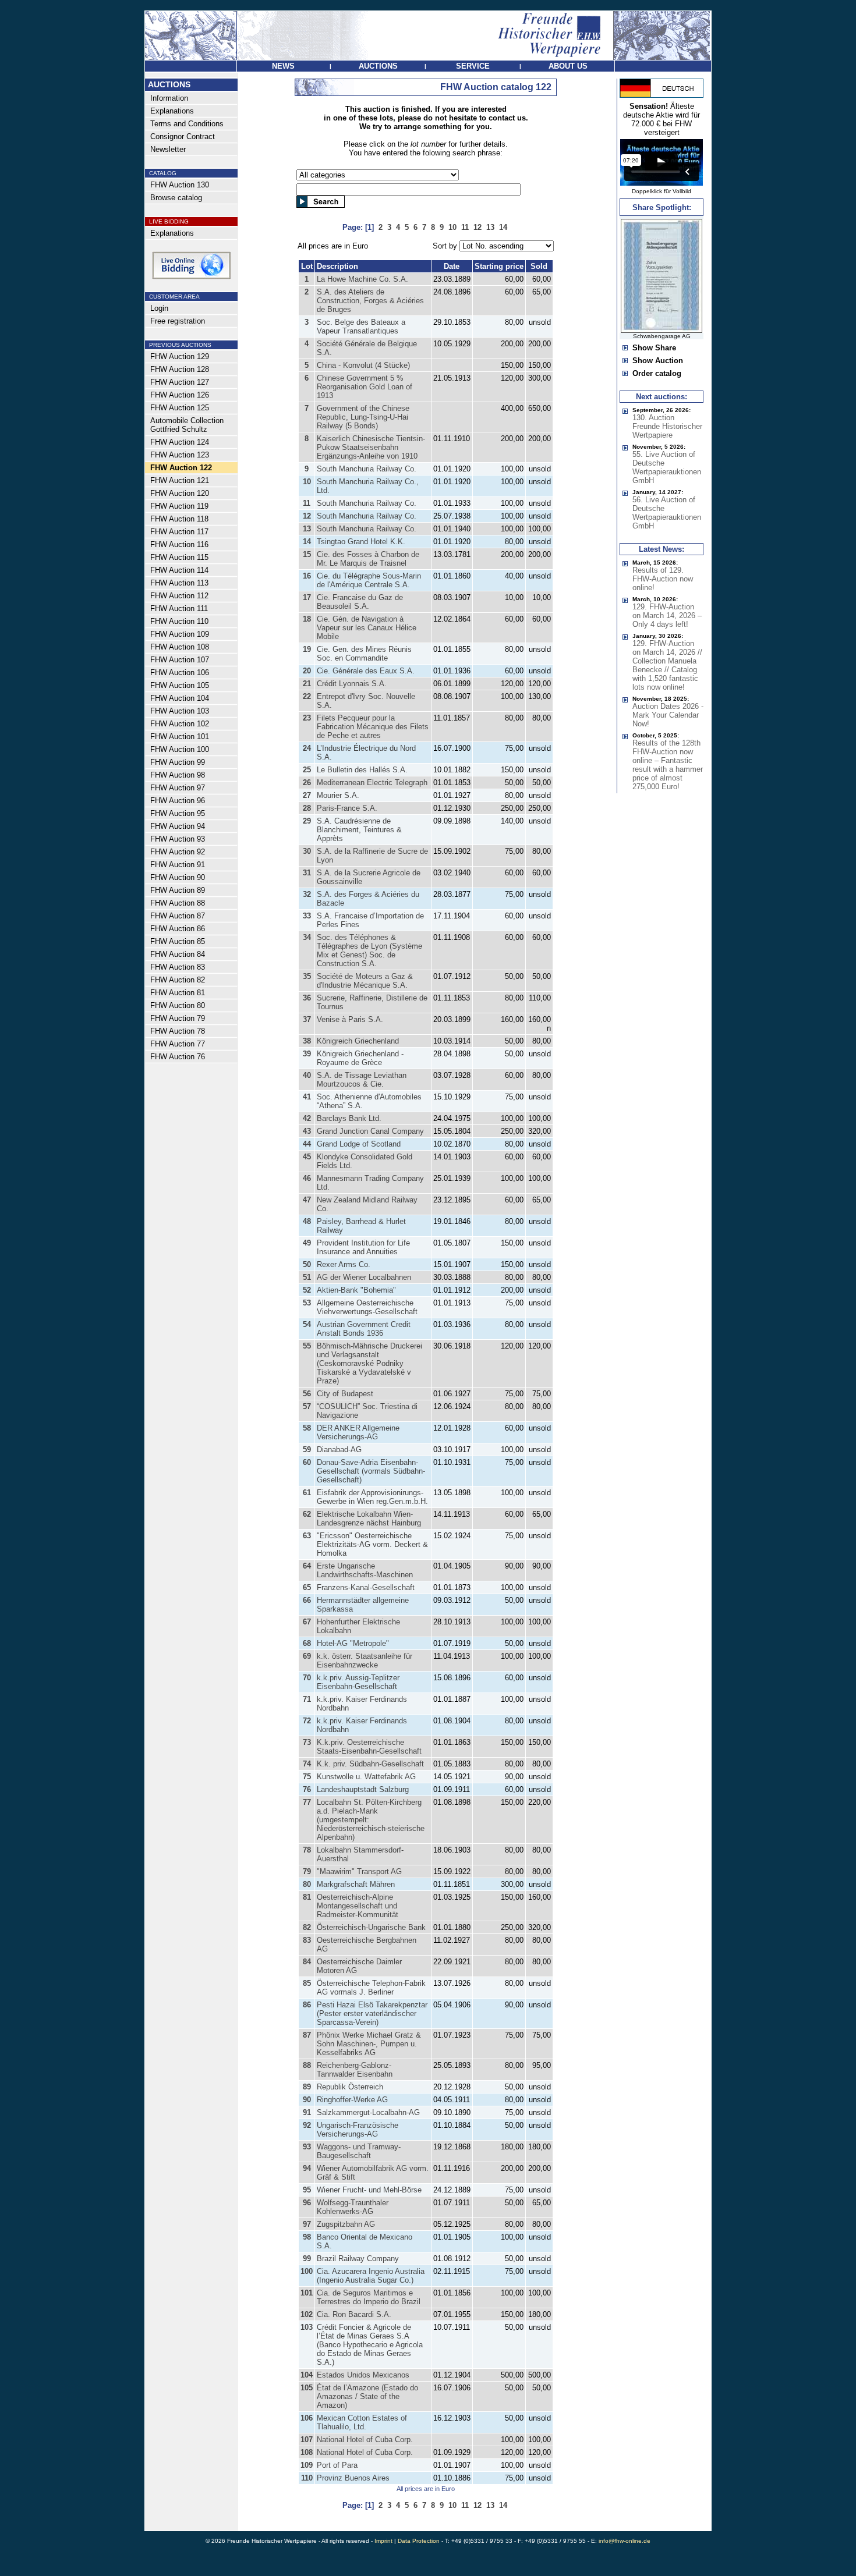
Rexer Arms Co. (344, 1264)
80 (307, 1884)
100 (307, 2271)
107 (307, 2440)
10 (307, 482)
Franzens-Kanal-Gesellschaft (366, 1587)
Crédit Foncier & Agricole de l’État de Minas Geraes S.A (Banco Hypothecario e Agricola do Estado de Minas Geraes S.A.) (370, 2345)
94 (307, 2168)
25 (307, 770)
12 (307, 516)
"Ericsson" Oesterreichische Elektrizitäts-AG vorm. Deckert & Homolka (372, 1544)
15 (307, 554)
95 (307, 2190)
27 (307, 795)
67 (307, 1622)
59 (307, 1450)
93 (307, 2147)
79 (307, 1871)
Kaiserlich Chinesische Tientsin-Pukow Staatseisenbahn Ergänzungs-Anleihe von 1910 (371, 447)
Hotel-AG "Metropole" (353, 1643)
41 (307, 1097)
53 (307, 1303)
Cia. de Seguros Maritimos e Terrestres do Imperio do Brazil (369, 2297)
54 (307, 1324)
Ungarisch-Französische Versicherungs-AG (358, 2130)
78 (307, 1850)
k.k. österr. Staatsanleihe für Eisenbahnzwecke (365, 1660)
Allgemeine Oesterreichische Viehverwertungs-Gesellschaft (367, 1307)
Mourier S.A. (338, 795)
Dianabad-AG (339, 1450)
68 (307, 1643)
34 (307, 937)
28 (307, 808)
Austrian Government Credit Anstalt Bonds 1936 (364, 1329)
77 (307, 1802)
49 (307, 1243)
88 (307, 2065)
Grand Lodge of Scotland (359, 1144)
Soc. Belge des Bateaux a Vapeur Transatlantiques (361, 327)
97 (307, 2224)
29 (307, 821)
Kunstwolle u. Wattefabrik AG (366, 1777)
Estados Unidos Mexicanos (363, 2375)
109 (307, 2465)
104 (307, 2375)
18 (307, 619)
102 (307, 2314)
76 (307, 1789)
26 (307, 783)
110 (307, 2478)
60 (307, 1462)
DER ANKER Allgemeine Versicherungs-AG (358, 1432)
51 (307, 1277)
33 (307, 916)
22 (307, 696)
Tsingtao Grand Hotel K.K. (361, 542)
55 (307, 1346)
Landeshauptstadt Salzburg (363, 1789)
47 (307, 1200)
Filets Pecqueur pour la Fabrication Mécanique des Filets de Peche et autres (373, 727)
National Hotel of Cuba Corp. (365, 2440)
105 (307, 2388)
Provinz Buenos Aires (353, 2478)
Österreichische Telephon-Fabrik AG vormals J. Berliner (371, 1988)
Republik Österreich (350, 2087)
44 (307, 1144)
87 (307, 2035)
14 (307, 542)
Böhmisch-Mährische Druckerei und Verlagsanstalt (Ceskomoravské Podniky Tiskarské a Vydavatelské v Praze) (369, 1363)
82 (307, 1927)
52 (307, 1290)
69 (307, 1656)
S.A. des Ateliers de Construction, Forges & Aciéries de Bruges (370, 301)
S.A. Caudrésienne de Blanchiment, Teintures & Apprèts (359, 830)
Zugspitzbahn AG (346, 2224)
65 (307, 1587)
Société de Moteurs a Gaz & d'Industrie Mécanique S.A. (365, 981)
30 (307, 851)
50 (307, 1264)
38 (307, 1041)
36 (307, 998)
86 (307, 2005)
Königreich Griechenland (358, 1041)
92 (307, 2125)
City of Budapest (345, 1394)
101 (307, 2293)
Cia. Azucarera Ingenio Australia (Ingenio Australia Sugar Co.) (371, 2276)
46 (307, 1178)
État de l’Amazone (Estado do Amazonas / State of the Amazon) (367, 2396)
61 (307, 1493)
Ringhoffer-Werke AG (352, 2100)
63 (307, 1536)
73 (307, 1742)
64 (307, 1566)
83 (307, 1940)
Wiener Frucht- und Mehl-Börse (369, 2190)
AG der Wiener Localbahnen (364, 1277)
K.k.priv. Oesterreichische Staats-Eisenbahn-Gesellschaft (369, 1747)
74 (307, 1764)
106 (307, 2418)
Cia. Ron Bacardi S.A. (354, 2314)
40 (307, 1075)
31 (307, 873)
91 (307, 2112)
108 (307, 2452)
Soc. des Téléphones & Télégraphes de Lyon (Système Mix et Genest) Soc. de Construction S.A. (369, 950)
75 (307, 1777)
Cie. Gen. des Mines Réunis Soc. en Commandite (364, 654)
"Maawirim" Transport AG (359, 1871)
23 (307, 718)
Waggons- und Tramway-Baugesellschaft (359, 2151)
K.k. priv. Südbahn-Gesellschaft (370, 1764)
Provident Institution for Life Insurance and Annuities (363, 1247)
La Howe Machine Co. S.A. (362, 279)
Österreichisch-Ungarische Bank (371, 1927)
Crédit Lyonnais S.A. (352, 684)
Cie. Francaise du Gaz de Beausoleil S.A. (360, 602)
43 (307, 1131)
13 (307, 529)
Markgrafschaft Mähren (356, 1884)
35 (307, 976)
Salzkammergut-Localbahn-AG (368, 2112)
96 (307, 2203)
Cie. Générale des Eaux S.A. (366, 671)
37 (307, 1019)
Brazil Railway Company (358, 2259)
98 (307, 2237)
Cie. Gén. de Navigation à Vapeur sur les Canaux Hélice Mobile (367, 628)
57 (307, 1406)
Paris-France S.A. (347, 808)
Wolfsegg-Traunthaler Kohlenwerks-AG (353, 2207)
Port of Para (337, 2465)
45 (307, 1157)
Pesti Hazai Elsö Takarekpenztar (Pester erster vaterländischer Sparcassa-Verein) (372, 2013)
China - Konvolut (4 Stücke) (363, 365)
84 (307, 1962)
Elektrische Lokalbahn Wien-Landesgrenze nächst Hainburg (369, 1518)
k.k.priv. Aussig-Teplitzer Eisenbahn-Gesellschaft (358, 1682)
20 (307, 671)
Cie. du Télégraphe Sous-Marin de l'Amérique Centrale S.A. (369, 580)
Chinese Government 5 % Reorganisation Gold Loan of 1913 (365, 387)
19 (307, 649)
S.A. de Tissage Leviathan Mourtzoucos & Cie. (362, 1080)
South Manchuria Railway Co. (367, 469)
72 (307, 1721)
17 (307, 597)
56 (307, 1394)
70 (307, 1678)
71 (307, 1699)
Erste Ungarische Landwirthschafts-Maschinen (365, 1570)
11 (307, 503)
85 (307, 1983)
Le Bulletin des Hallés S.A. (362, 770)
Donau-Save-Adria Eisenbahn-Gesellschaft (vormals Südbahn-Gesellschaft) (371, 1471)
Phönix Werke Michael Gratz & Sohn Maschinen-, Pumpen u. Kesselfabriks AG (369, 2044)
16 (307, 576)
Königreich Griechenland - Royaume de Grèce (360, 1058)
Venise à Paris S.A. (350, 1019)
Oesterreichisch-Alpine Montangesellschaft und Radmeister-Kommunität (358, 1906)
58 (307, 1428)
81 (307, 1897)
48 (307, 1221)
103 (307, 2327)
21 (307, 684)
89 (307, 2087)
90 (307, 2100)
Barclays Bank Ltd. (349, 1118)
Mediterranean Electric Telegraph (372, 783)
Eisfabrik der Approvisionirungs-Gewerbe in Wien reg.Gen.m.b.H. (372, 1497)
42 (307, 1118)
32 (307, 894)
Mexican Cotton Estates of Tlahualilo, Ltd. (362, 2422)
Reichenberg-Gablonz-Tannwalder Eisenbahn (355, 2070)
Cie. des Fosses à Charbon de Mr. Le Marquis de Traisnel (368, 559)
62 (307, 1514)
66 (307, 1600)
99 (307, 2259)
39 (307, 1054)
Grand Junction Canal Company (370, 1131)
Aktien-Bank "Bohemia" (356, 1290)
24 (307, 748)
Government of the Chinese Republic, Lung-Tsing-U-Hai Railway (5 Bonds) (363, 417)
